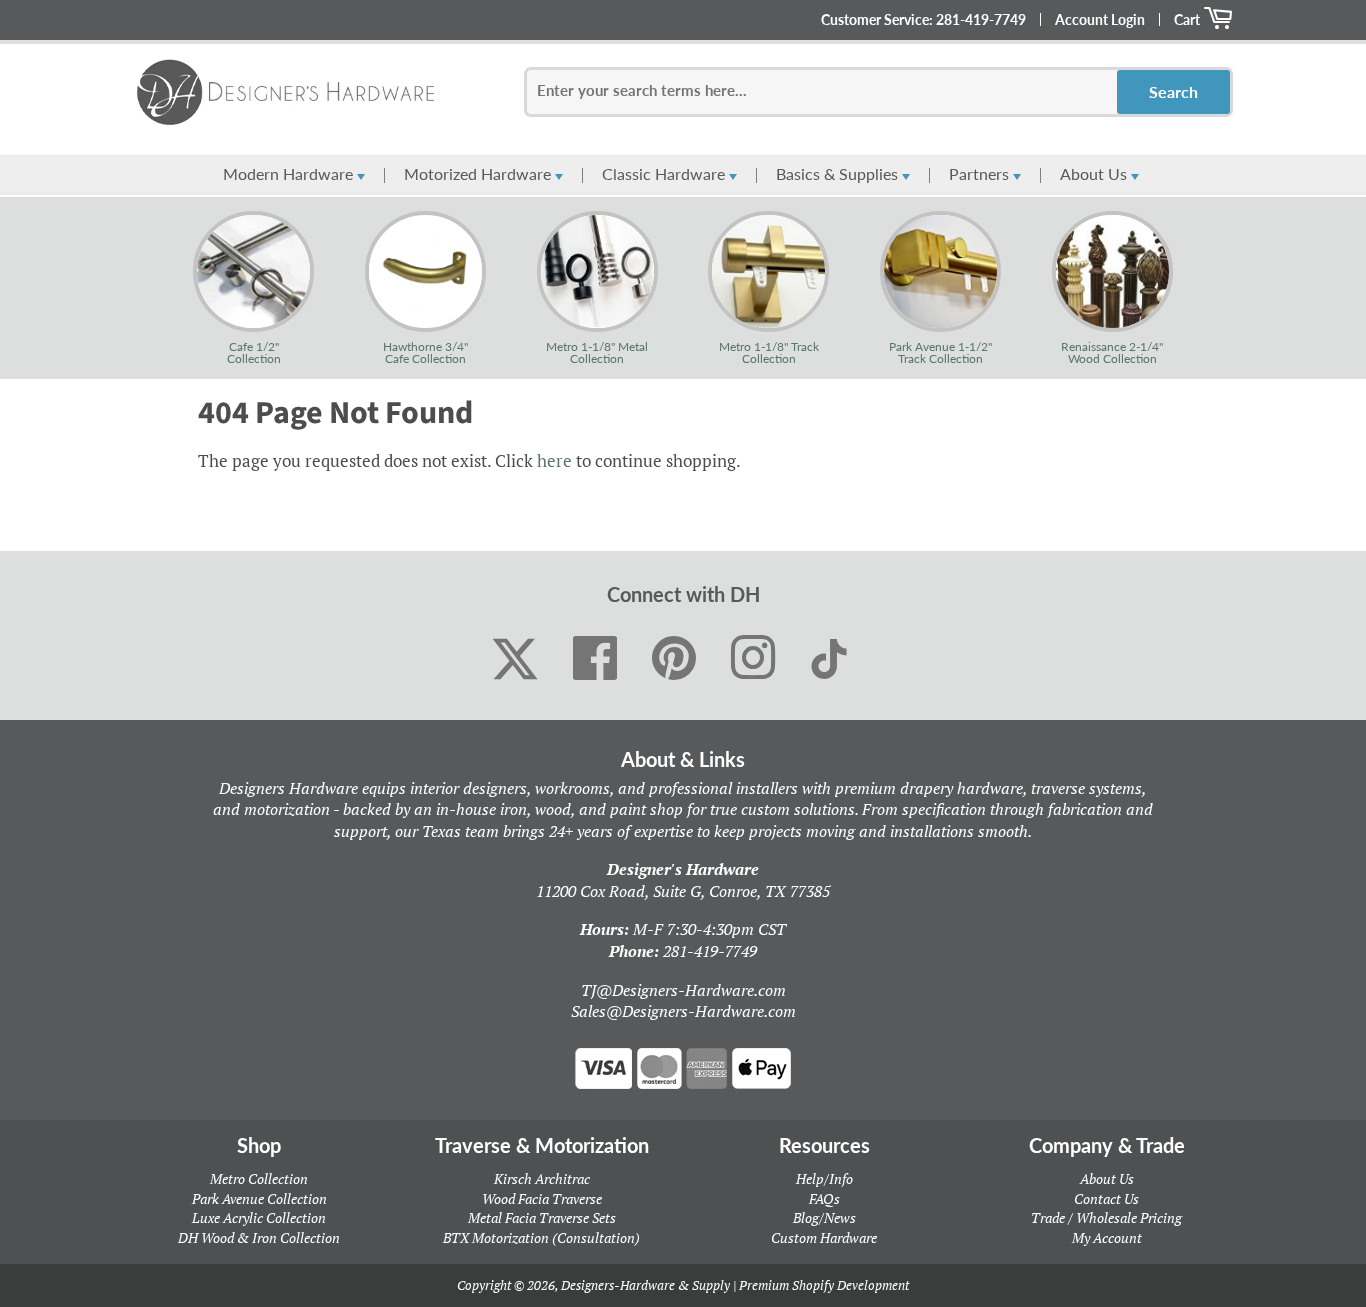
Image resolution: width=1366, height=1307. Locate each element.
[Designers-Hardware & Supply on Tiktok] (829, 659)
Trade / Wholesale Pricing (1106, 1217)
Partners (981, 173)
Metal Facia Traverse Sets (542, 1217)
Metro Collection (259, 1178)
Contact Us (1106, 1198)
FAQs (824, 1198)
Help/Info (824, 1178)
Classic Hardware (665, 173)
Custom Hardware (824, 1237)
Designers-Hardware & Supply (645, 1285)
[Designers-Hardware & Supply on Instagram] (753, 659)
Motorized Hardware (479, 173)
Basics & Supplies (839, 173)
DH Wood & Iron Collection (259, 1237)
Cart (1188, 19)
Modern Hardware (290, 173)
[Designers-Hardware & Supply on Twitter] (515, 659)
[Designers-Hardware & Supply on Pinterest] (674, 659)
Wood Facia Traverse (542, 1198)
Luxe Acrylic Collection (259, 1217)
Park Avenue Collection (259, 1198)
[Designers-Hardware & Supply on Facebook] (595, 659)
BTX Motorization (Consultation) (541, 1237)
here (554, 460)
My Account (1107, 1237)
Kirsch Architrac (542, 1178)
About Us (1095, 173)
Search (1173, 91)
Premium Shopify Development (824, 1285)
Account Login (1100, 19)
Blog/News (824, 1217)
